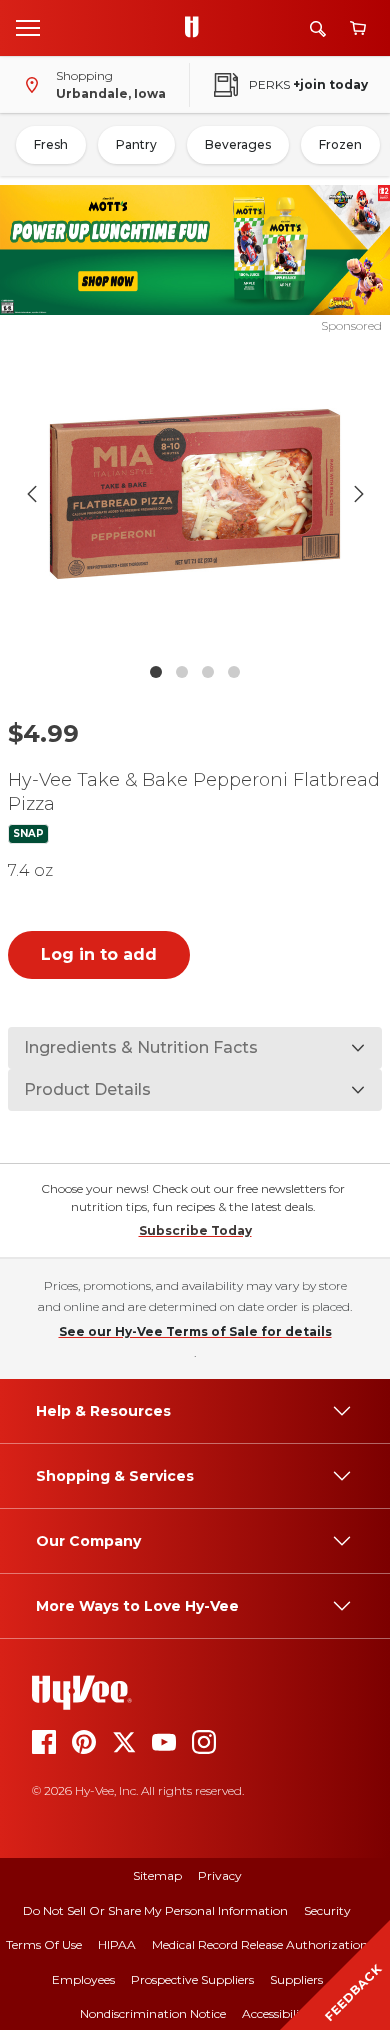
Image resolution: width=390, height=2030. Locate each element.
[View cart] (358, 28)
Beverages (238, 144)
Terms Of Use (44, 1944)
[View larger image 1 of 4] (195, 494)
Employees (83, 1979)
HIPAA (117, 1944)
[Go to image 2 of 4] (182, 672)
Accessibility (276, 2013)
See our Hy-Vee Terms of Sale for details (195, 1331)
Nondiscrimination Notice (153, 2013)
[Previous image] (32, 494)
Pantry (136, 144)
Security (327, 1910)
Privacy (220, 1875)
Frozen (340, 144)
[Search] (318, 28)
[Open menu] (28, 27)
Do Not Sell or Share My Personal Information (155, 1910)
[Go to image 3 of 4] (208, 672)
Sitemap (157, 1875)
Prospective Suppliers (192, 1979)
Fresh (51, 144)
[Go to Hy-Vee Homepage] (197, 28)
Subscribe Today (195, 1230)
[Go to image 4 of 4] (234, 672)
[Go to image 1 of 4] (156, 672)
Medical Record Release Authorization (260, 1944)
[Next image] (359, 494)
